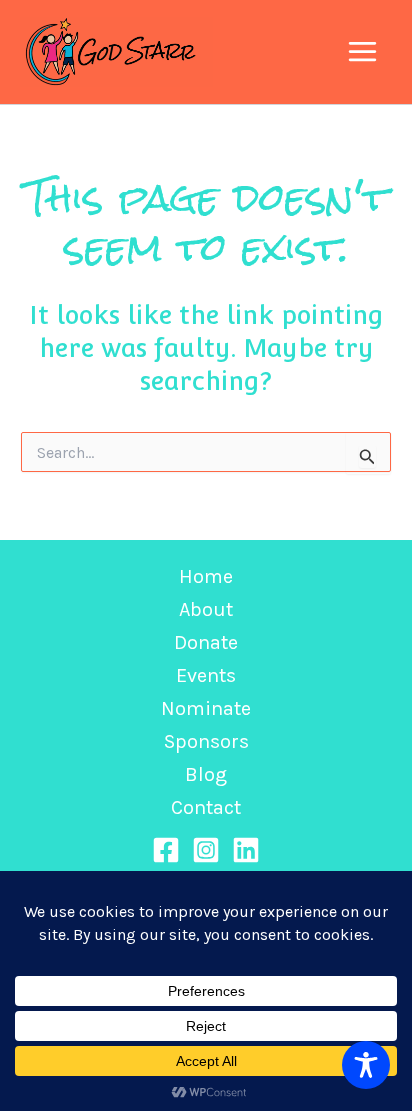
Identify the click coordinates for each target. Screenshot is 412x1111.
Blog (206, 774)
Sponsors (206, 741)
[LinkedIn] (246, 850)
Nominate (206, 708)
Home (206, 576)
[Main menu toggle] (363, 52)
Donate (206, 642)
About (206, 609)
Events (206, 675)
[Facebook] (166, 850)
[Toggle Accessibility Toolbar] (366, 1065)
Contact (206, 807)
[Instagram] (206, 850)
